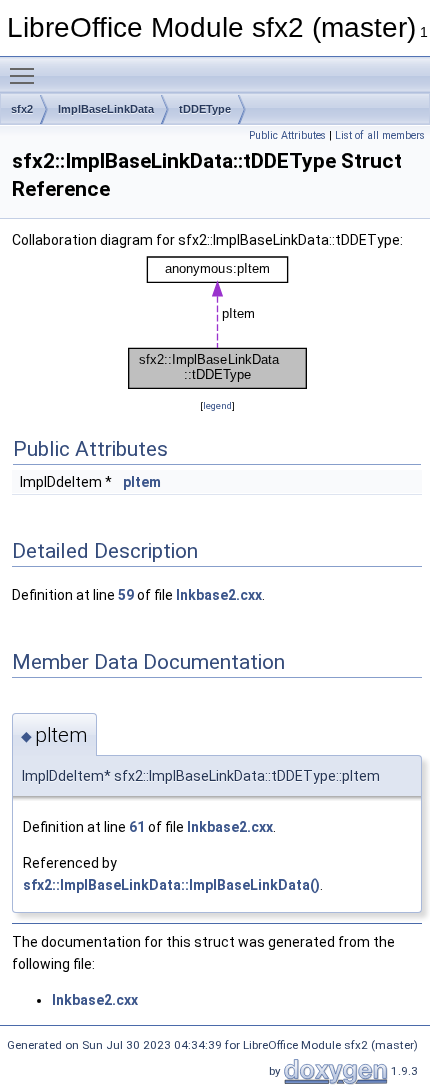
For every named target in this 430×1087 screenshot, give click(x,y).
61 (137, 827)
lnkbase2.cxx (219, 595)
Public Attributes (287, 135)
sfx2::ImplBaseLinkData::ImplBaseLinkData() (171, 885)
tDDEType (205, 109)
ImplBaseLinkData (106, 109)
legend (217, 405)
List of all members (380, 135)
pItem (142, 482)
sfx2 (22, 109)
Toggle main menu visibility (26, 75)
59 (126, 595)
